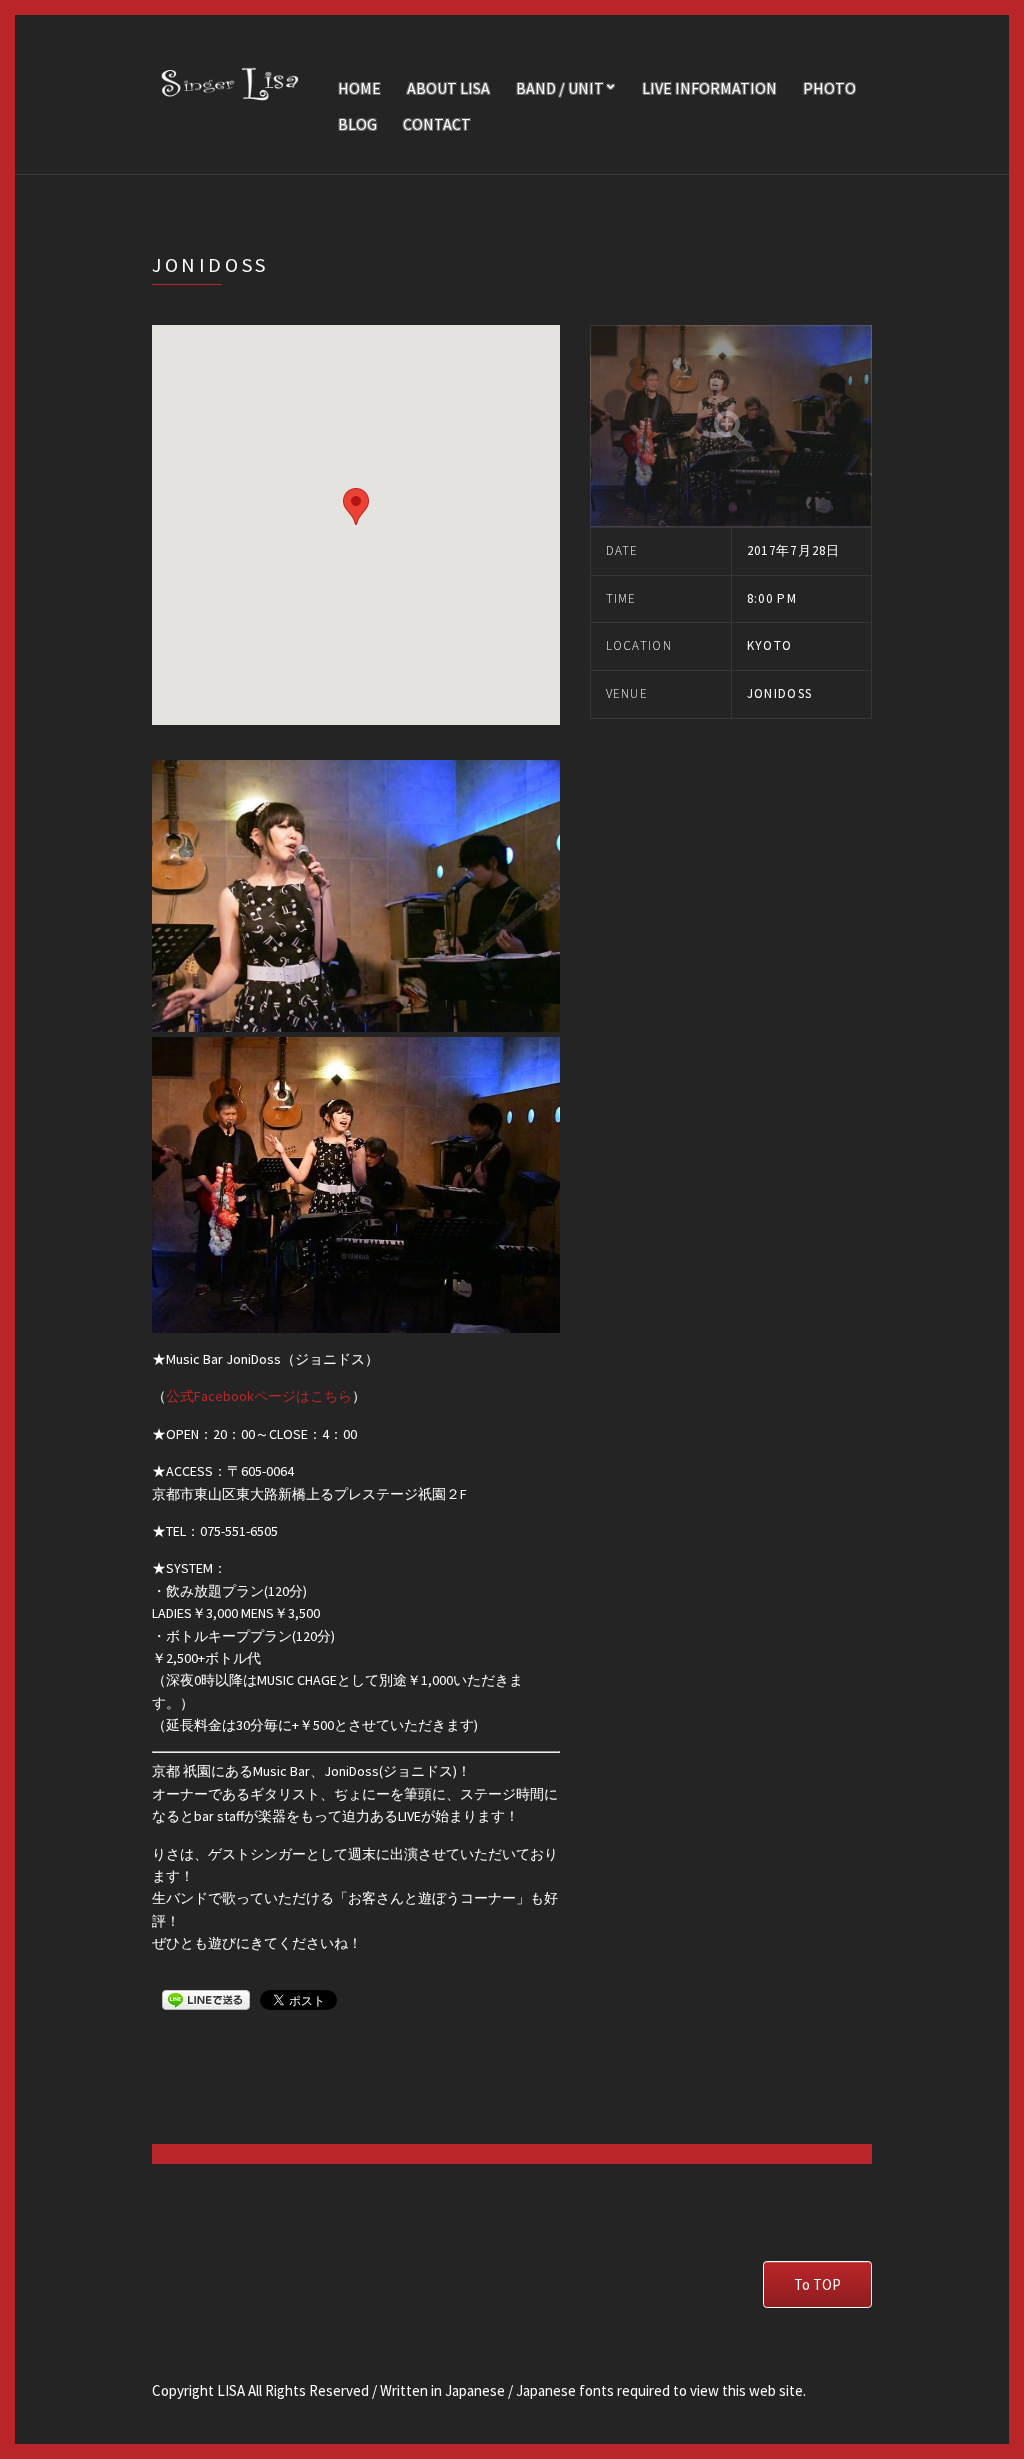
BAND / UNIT (560, 88)
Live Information (709, 88)
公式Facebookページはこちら (259, 1396)
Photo (829, 88)
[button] (356, 506)
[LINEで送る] (206, 1999)
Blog (357, 124)
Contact (437, 124)
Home (359, 88)
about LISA (448, 88)
